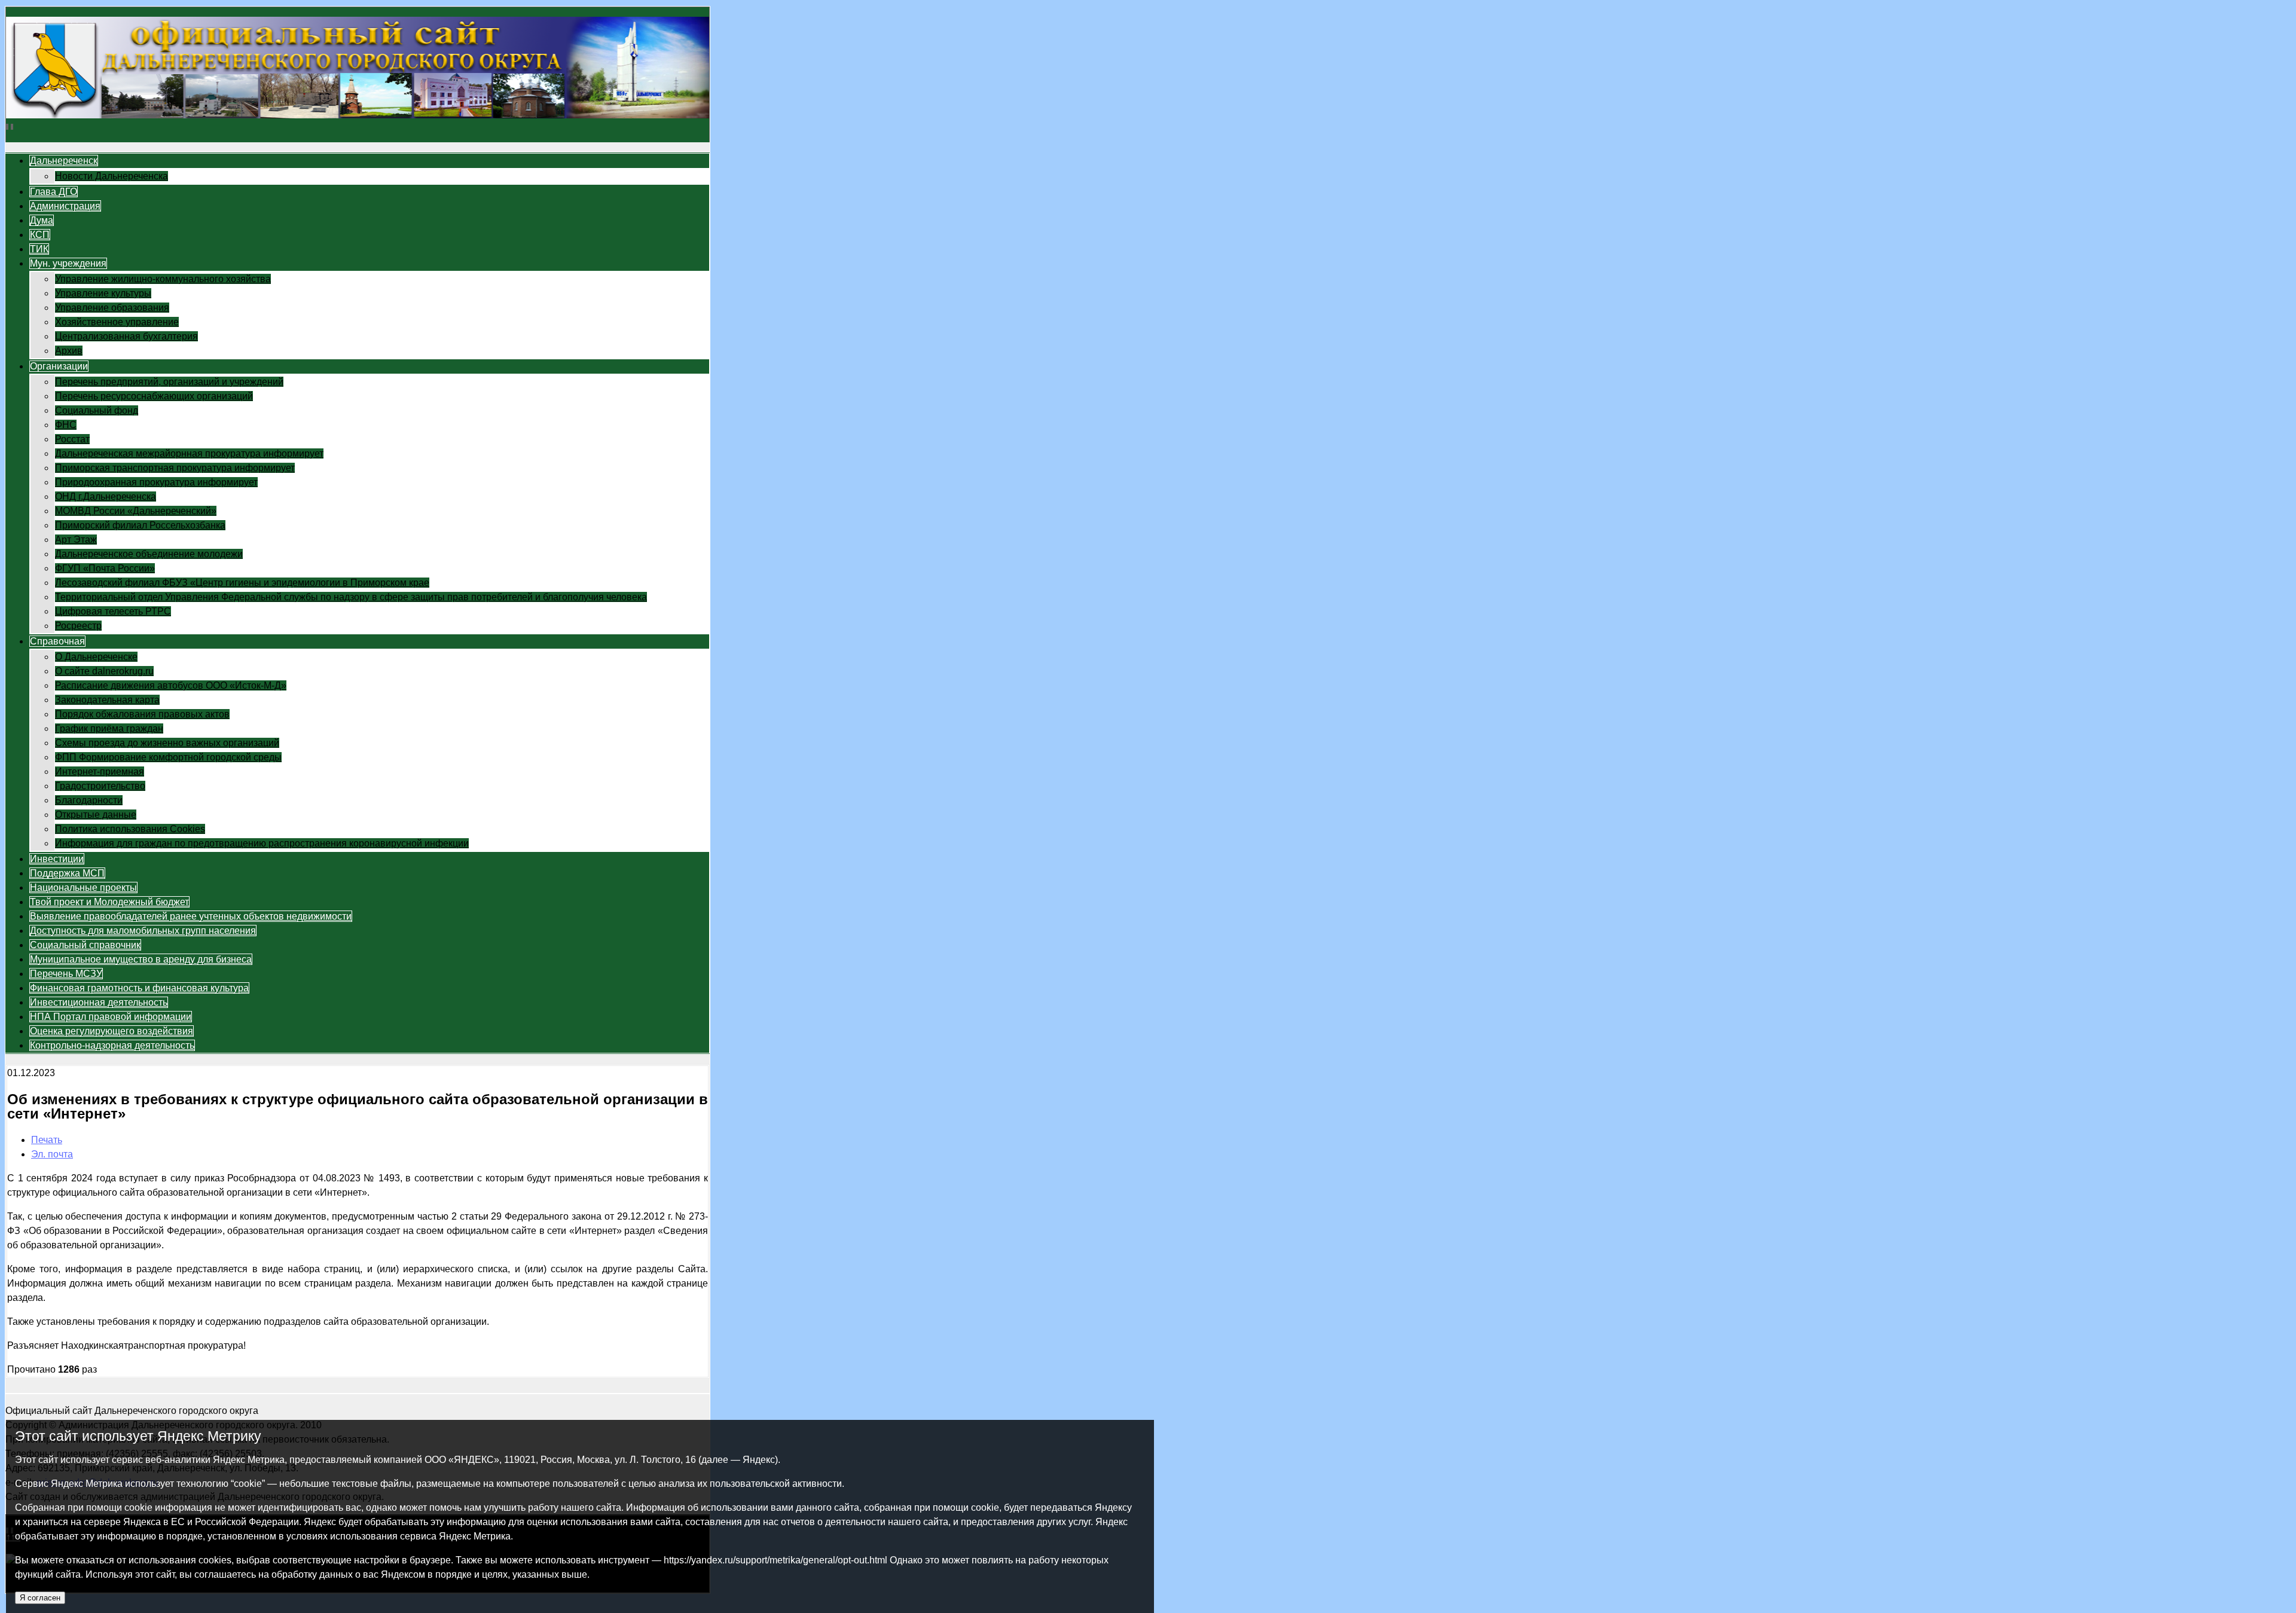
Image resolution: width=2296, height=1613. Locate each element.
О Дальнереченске (96, 657)
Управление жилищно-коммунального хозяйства (163, 279)
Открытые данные (96, 815)
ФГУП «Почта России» (105, 568)
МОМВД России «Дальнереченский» (136, 511)
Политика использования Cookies (130, 829)
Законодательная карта (107, 700)
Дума (42, 220)
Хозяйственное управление (117, 322)
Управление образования (112, 308)
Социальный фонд (97, 410)
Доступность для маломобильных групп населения (143, 931)
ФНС (66, 425)
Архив (69, 351)
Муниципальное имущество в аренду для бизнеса (141, 959)
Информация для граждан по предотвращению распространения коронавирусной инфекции (262, 843)
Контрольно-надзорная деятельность (112, 1045)
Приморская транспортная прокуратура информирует (175, 468)
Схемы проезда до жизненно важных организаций (167, 743)
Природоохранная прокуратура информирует (156, 482)
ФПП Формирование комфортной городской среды (168, 757)
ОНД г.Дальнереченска (106, 497)
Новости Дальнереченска (112, 176)
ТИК (39, 249)
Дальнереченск (64, 161)
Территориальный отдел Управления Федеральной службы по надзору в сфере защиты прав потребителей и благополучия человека (351, 597)
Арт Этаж (76, 540)
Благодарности (89, 800)
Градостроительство (100, 786)
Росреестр (78, 626)
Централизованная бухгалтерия (126, 336)
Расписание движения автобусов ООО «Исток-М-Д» (171, 685)
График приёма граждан (109, 728)
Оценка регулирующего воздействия (112, 1031)
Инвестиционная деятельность (99, 1002)
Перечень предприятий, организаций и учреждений (169, 382)
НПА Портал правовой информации (111, 1017)
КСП (40, 235)
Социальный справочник (85, 945)
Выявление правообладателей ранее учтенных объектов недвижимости (191, 916)
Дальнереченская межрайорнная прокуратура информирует (189, 453)
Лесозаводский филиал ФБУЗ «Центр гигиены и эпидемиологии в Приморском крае (242, 583)
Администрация (65, 206)
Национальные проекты (83, 888)
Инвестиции (57, 859)
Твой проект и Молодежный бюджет (109, 902)
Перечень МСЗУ (66, 974)
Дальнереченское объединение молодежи (149, 554)
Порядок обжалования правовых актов (142, 714)
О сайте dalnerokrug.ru (104, 671)
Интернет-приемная (100, 772)
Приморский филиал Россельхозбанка (140, 525)
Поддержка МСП (67, 873)
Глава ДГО (54, 192)
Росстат (72, 439)
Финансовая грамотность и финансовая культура (139, 988)
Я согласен (40, 1598)
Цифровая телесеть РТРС (113, 611)
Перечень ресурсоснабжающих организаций (154, 396)
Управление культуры (103, 293)
